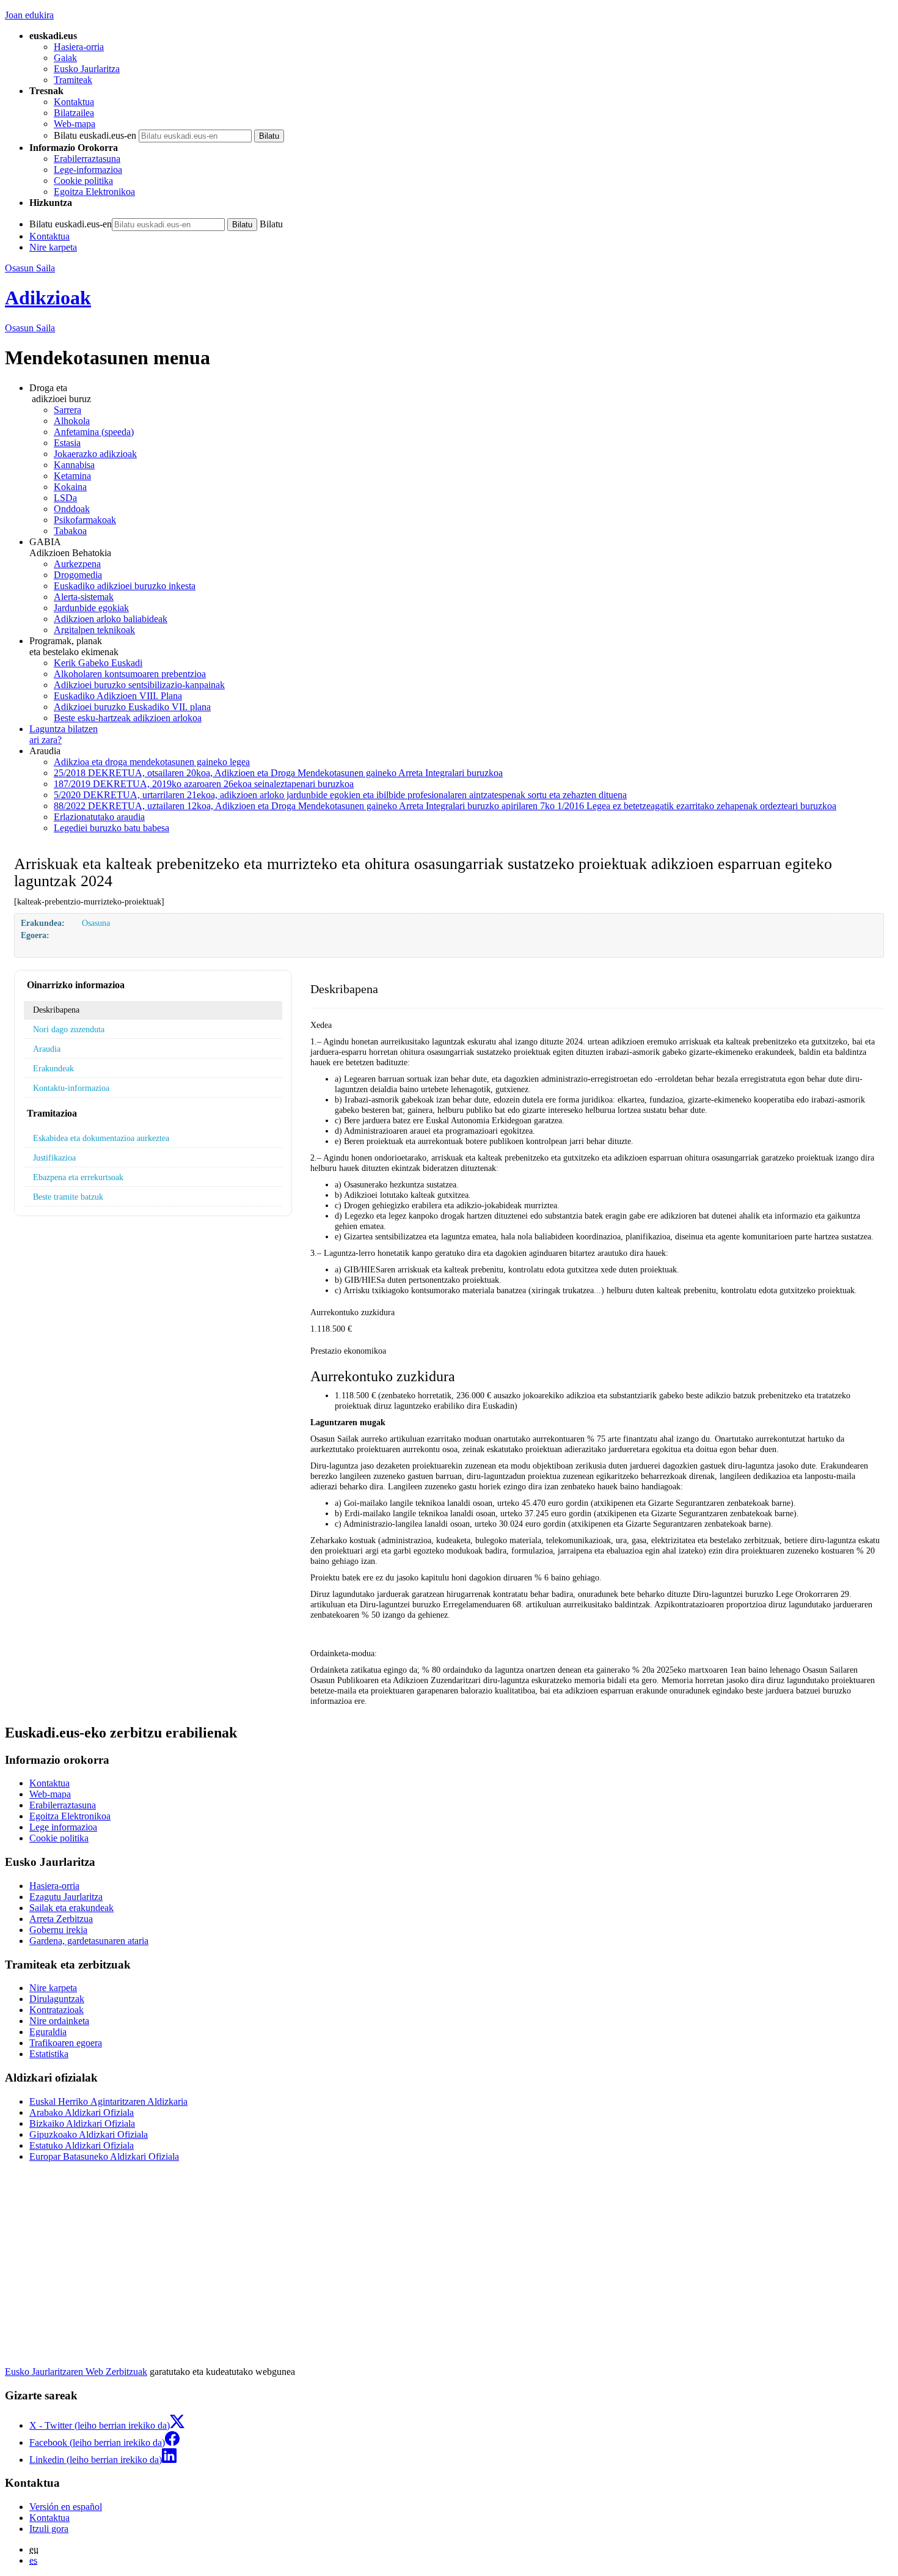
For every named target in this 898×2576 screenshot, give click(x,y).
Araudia (47, 1049)
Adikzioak (48, 298)
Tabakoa (70, 531)
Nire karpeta (53, 247)
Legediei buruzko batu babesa (111, 828)
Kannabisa (74, 465)
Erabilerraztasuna (87, 159)
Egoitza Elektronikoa (94, 192)
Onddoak (72, 509)
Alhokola (72, 421)
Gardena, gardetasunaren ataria (89, 1941)
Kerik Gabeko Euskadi (98, 663)
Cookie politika (83, 181)
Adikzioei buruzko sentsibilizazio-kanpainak (139, 685)
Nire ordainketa (59, 2021)
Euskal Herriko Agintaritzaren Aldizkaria (108, 2101)
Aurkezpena (77, 564)
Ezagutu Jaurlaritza (66, 1897)
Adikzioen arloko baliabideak (111, 619)
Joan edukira (29, 15)
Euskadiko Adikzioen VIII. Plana (118, 696)
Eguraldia (48, 2032)
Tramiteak (73, 80)
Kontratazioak (57, 2010)
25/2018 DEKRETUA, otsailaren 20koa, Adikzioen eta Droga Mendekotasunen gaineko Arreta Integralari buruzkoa (278, 773)
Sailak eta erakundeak (71, 1908)
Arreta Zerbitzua (61, 1919)
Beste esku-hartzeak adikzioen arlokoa (128, 718)
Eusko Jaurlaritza (87, 69)
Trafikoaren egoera (66, 2043)
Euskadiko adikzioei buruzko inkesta (125, 586)
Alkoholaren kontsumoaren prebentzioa (130, 674)
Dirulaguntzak (57, 1999)
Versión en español (66, 2507)
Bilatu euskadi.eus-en (95, 135)
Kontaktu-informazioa (71, 1088)
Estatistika (49, 2054)
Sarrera (68, 410)
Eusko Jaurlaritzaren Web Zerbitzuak (76, 2372)
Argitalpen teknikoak (94, 630)
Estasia (67, 443)
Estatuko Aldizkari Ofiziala (82, 2145)
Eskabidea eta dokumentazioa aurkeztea (101, 1138)
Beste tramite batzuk (68, 1197)
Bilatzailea (74, 113)
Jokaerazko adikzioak (95, 454)
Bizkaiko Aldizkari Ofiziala (82, 2123)
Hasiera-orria (79, 47)
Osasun (30, 328)
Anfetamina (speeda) (94, 432)
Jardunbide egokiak (91, 608)
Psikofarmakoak (85, 520)
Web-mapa (75, 124)
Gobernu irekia (58, 1930)
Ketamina (72, 476)
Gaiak (65, 58)
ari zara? (64, 734)
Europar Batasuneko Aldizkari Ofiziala (104, 2156)
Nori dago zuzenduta (69, 1029)
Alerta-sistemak (84, 597)
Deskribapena (56, 1010)
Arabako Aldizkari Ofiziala (82, 2112)
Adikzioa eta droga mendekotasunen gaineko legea (152, 762)
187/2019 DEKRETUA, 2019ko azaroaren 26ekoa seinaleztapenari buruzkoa (204, 784)
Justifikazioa (54, 1158)
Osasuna (96, 923)
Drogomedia (78, 575)
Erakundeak (53, 1068)
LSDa (65, 498)
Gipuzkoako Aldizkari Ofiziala (89, 2134)
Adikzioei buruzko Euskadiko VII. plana (132, 707)
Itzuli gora (49, 2529)
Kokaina (70, 487)
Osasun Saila (30, 268)
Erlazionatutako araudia (99, 817)
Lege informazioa (63, 1827)
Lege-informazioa (88, 170)
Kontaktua (74, 102)
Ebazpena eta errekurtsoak (78, 1177)
